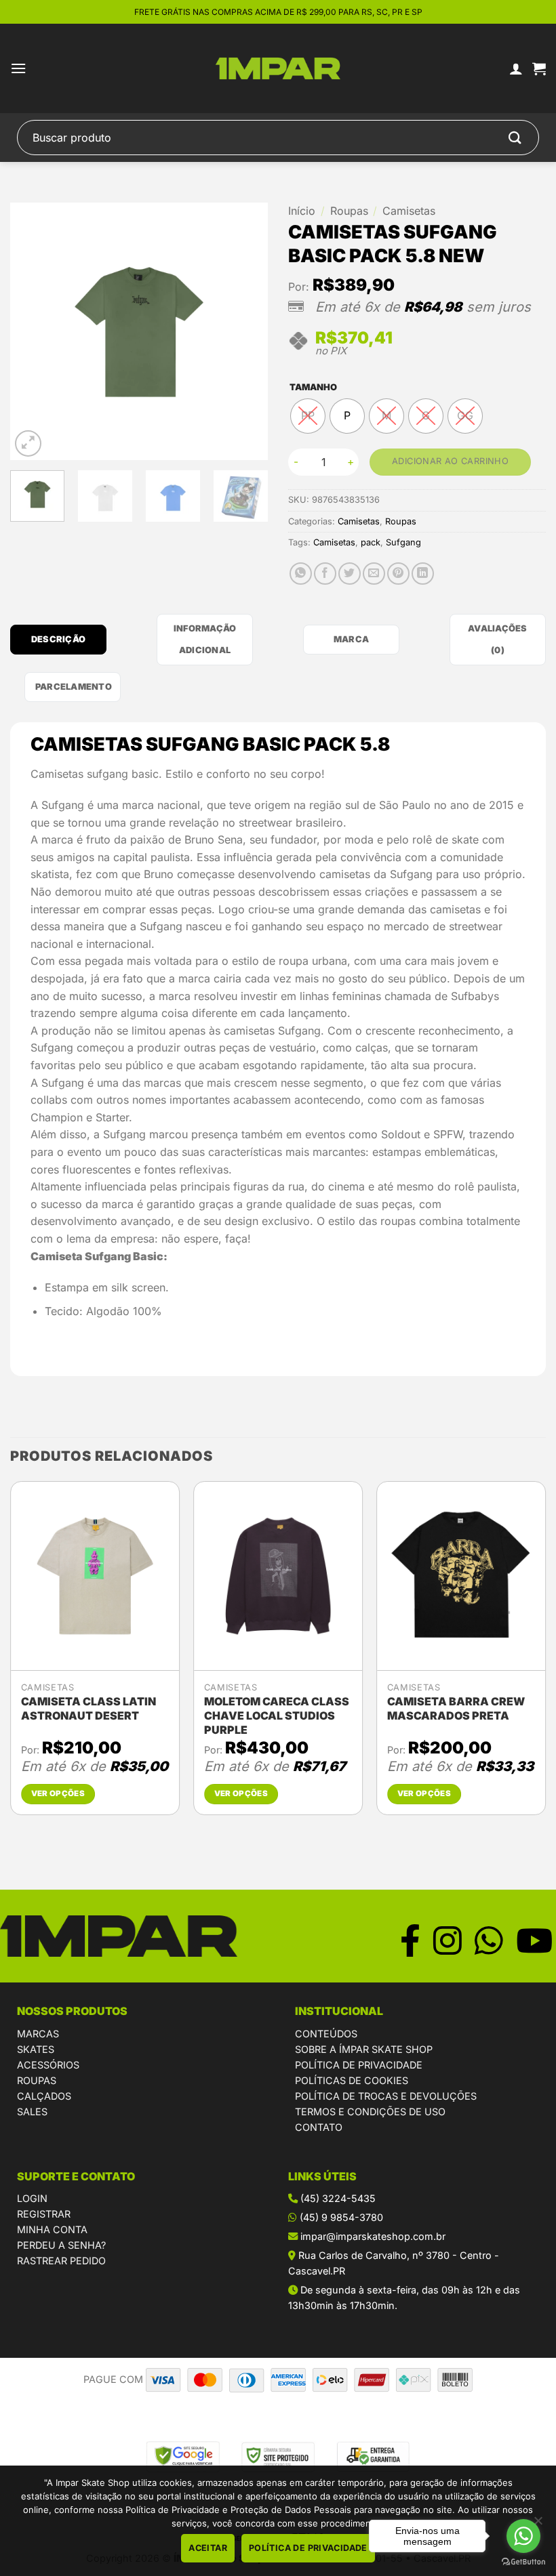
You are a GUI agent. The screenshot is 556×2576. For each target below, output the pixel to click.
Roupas (349, 211)
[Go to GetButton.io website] (523, 2562)
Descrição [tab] (58, 639)
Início (302, 211)
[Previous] (33, 331)
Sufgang (403, 542)
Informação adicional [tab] (205, 639)
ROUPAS (37, 2080)
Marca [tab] (351, 639)
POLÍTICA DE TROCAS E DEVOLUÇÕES (386, 2096)
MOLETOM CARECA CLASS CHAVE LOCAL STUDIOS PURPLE (277, 1716)
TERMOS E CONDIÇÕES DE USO (370, 2112)
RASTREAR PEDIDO (61, 2261)
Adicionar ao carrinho (450, 461)
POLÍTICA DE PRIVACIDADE (359, 2065)
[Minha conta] (516, 68)
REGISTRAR (44, 2214)
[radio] (308, 416)
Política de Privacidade (308, 2548)
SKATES (36, 2049)
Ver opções (58, 1793)
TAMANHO (313, 388)
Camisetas (409, 211)
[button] (18, 68)
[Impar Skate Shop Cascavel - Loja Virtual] (278, 69)
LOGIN (32, 2198)
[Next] (245, 331)
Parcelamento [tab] (74, 687)
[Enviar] (515, 137)
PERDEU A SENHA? (61, 2245)
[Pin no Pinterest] (398, 574)
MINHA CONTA (52, 2229)
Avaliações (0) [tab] (498, 639)
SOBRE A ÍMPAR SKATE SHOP (364, 2049)
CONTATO (319, 2127)
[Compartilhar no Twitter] (350, 574)
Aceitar (208, 2548)
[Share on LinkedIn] (423, 574)
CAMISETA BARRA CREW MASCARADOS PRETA (456, 1708)
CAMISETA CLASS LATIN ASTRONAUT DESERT (88, 1708)
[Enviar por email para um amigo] (374, 574)
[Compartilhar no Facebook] (325, 574)
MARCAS (38, 2034)
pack (371, 542)
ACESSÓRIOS (48, 2065)
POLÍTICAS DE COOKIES (352, 2080)
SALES (32, 2112)
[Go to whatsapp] (523, 2536)
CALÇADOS (44, 2096)
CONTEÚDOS (326, 2034)
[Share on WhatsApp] (301, 574)
